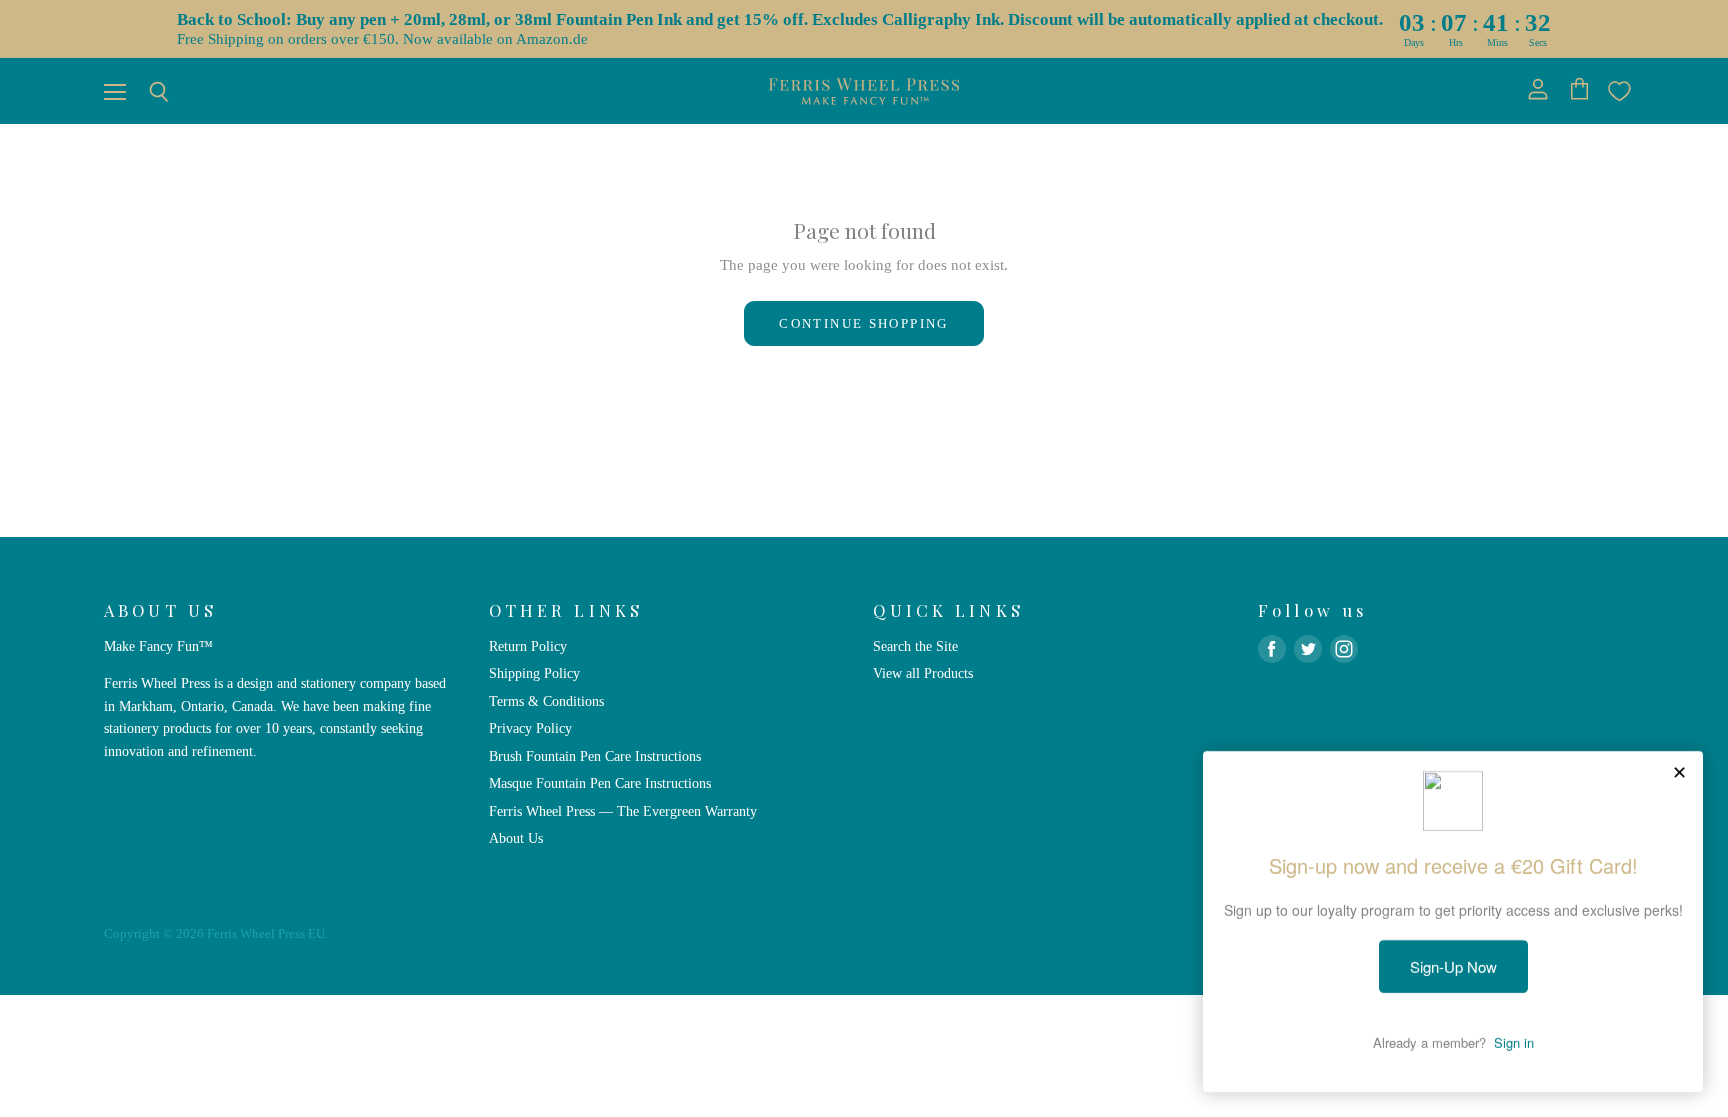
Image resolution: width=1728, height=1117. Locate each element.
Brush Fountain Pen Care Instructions (595, 756)
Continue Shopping (863, 323)
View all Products (923, 673)
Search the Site (915, 646)
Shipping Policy (534, 673)
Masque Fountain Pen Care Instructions (600, 783)
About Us (516, 838)
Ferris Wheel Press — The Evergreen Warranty (623, 811)
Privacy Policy (530, 728)
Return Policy (528, 646)
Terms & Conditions (546, 701)
